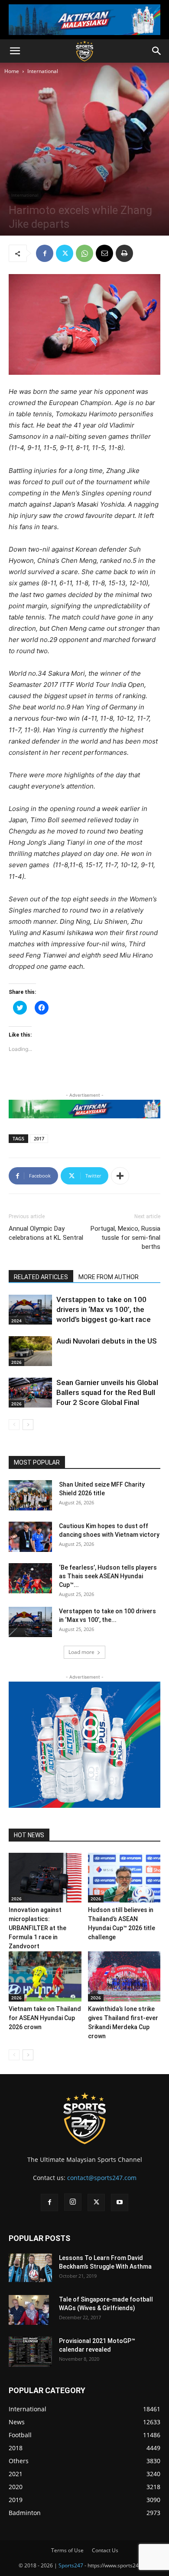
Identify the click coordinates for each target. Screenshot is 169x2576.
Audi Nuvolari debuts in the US (107, 1341)
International (43, 71)
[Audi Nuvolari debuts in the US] (30, 1351)
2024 (16, 1321)
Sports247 (71, 2565)
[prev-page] (14, 1425)
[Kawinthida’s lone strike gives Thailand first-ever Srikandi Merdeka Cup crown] (124, 1976)
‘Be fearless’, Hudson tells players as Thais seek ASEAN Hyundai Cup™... (108, 1576)
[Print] (124, 253)
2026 (16, 1362)
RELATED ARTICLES (41, 1277)
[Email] (104, 253)
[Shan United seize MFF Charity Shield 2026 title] (30, 1495)
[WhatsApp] (84, 253)
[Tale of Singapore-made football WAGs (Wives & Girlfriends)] (29, 2310)
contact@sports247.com (102, 2178)
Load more (81, 1652)
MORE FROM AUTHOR (109, 1277)
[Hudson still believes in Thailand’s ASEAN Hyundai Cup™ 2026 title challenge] (124, 1878)
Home (12, 71)
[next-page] (28, 1425)
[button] (15, 51)
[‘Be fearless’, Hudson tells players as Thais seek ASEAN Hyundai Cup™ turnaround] (30, 1578)
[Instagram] (73, 2202)
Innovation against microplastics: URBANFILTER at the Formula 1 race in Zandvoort (37, 1928)
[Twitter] (65, 253)
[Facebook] (45, 253)
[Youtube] (120, 2203)
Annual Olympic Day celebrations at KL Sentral (46, 1233)
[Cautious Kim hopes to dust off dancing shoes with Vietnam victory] (30, 1537)
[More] (120, 1176)
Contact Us (105, 2550)
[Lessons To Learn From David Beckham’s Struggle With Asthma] (30, 2268)
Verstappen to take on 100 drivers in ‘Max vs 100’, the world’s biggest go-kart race (104, 1309)
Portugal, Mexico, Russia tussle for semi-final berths (125, 1238)
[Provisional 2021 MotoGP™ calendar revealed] (30, 2352)
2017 (39, 1138)
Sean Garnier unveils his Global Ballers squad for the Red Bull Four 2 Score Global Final (107, 1392)
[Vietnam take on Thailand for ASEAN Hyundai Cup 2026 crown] (45, 1976)
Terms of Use (67, 2550)
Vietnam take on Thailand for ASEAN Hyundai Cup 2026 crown (45, 2018)
